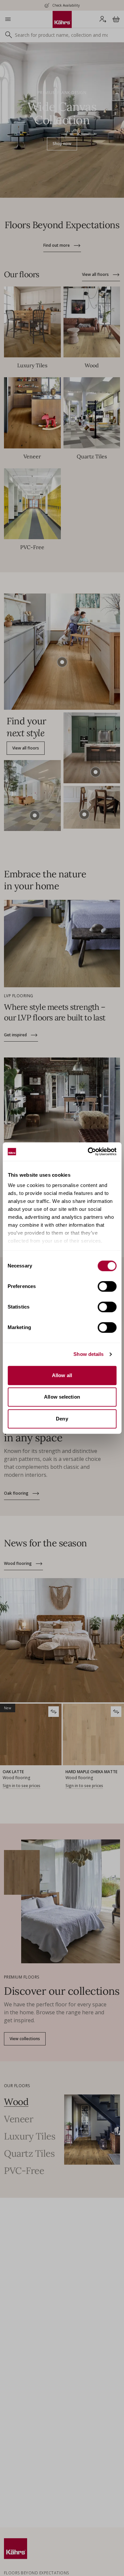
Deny (62, 1419)
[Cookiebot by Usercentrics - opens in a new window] (88, 1152)
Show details (88, 1354)
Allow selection (62, 1397)
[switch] (107, 1286)
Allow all (62, 1375)
